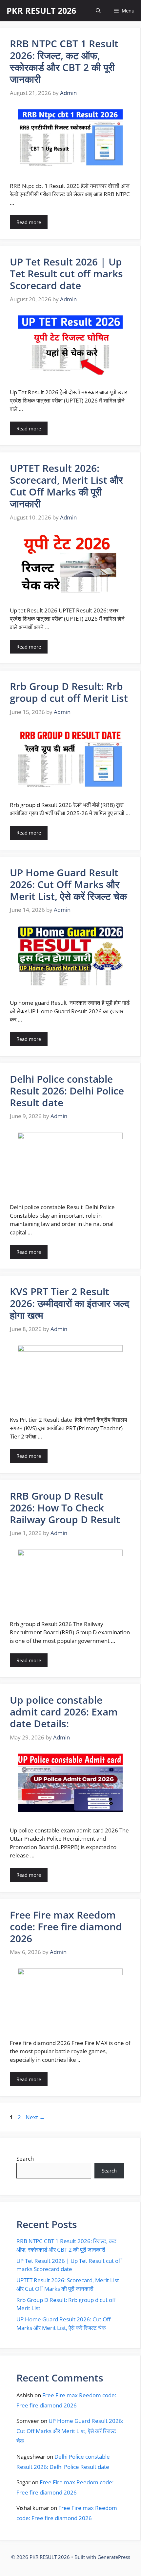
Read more (29, 222)
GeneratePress (114, 2557)
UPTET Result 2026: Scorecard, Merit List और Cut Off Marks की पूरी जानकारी (66, 486)
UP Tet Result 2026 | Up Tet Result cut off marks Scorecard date (66, 274)
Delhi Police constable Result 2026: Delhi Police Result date (67, 1091)
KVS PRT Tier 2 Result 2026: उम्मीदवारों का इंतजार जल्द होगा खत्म (70, 1303)
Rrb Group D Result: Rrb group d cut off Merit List (69, 692)
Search (25, 2159)
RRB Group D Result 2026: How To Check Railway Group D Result (65, 1508)
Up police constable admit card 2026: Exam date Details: (64, 1712)
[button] (98, 11)
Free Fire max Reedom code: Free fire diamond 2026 (66, 1927)
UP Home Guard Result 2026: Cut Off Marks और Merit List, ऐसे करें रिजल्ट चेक (68, 884)
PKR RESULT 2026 (41, 11)
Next (35, 2117)
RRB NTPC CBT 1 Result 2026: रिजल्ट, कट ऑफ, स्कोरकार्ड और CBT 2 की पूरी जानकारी (64, 61)
